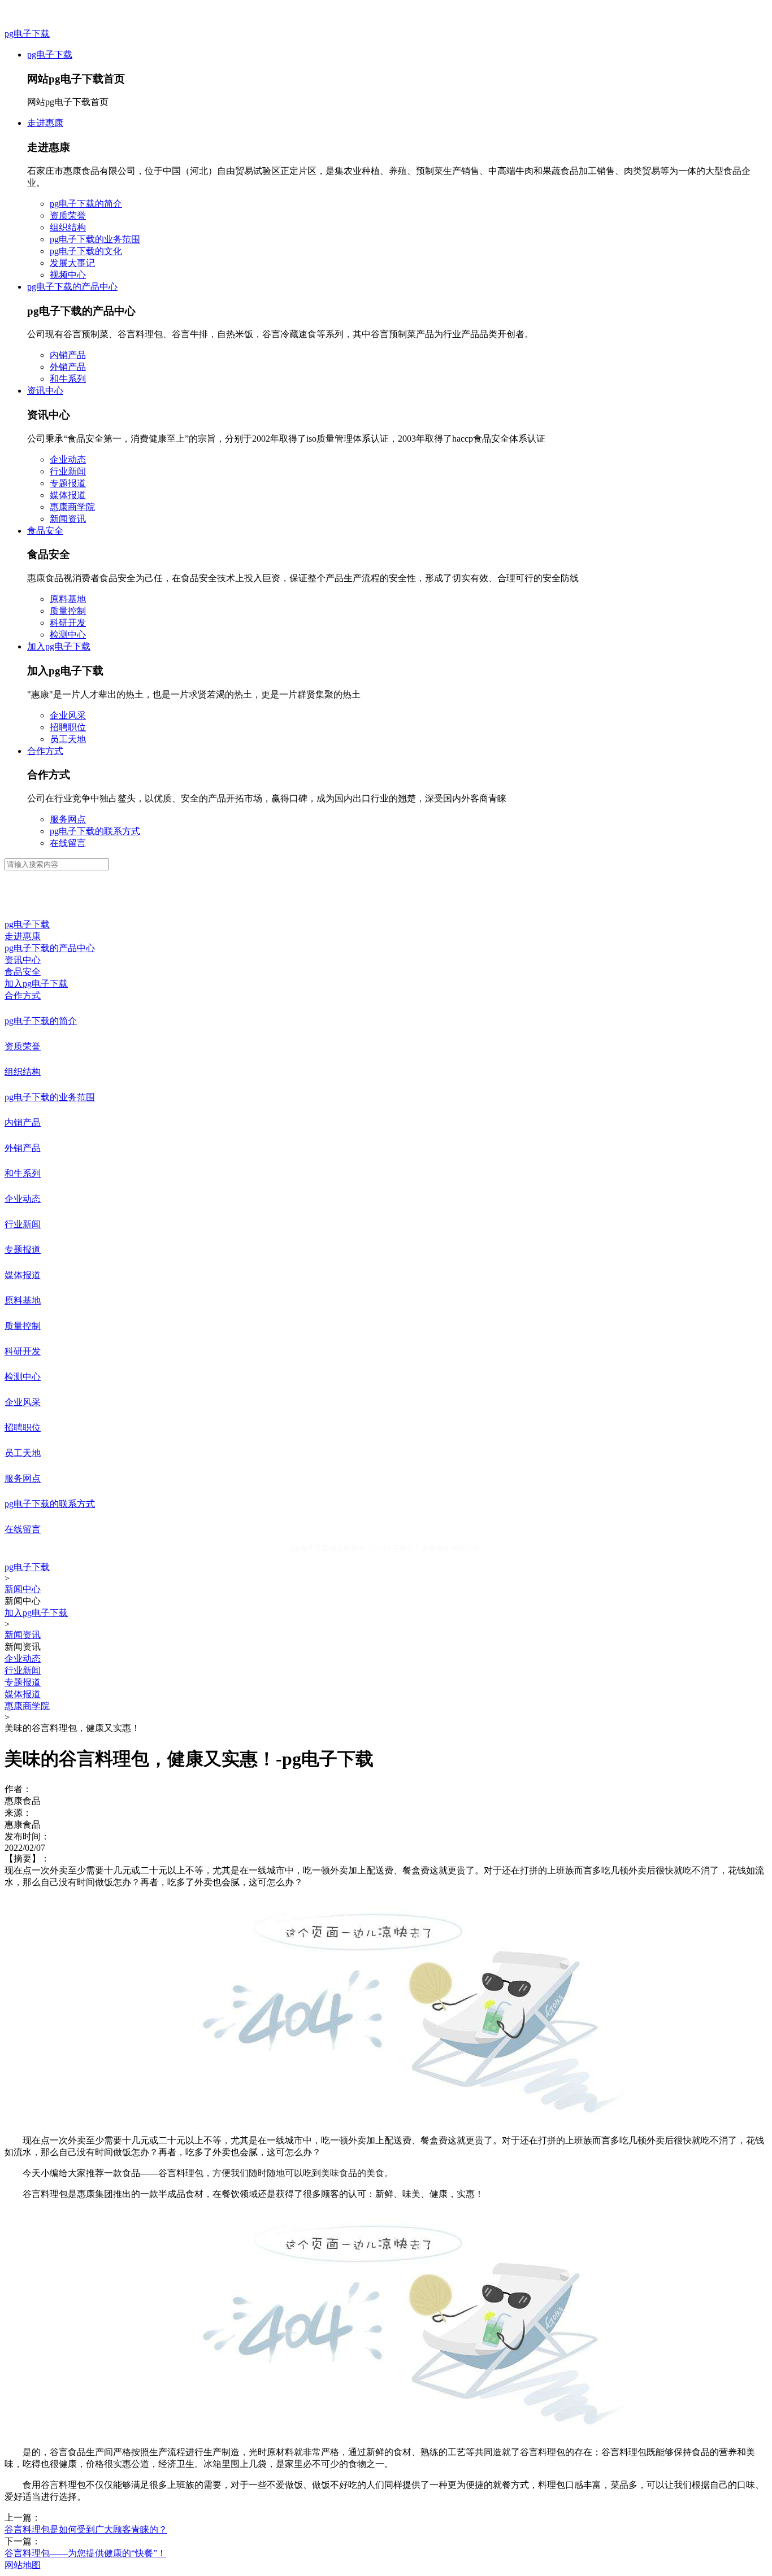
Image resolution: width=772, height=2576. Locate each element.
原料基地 (68, 599)
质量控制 (68, 611)
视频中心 (68, 275)
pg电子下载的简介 (86, 204)
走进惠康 (45, 123)
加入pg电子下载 (59, 646)
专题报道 (68, 483)
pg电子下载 (27, 34)
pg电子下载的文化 (86, 251)
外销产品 (68, 367)
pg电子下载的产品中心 (72, 287)
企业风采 (68, 715)
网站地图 (23, 2565)
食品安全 (45, 531)
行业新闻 (68, 471)
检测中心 (68, 635)
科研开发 (68, 623)
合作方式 (45, 751)
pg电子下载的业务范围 (95, 239)
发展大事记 (72, 263)
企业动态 (68, 459)
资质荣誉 (68, 215)
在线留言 (68, 843)
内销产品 (68, 355)
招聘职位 (68, 727)
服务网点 (68, 819)
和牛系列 (68, 379)
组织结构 (68, 227)
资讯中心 (45, 391)
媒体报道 (68, 495)
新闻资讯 (68, 519)
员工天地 (68, 739)
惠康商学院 (72, 507)
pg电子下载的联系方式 (95, 831)
